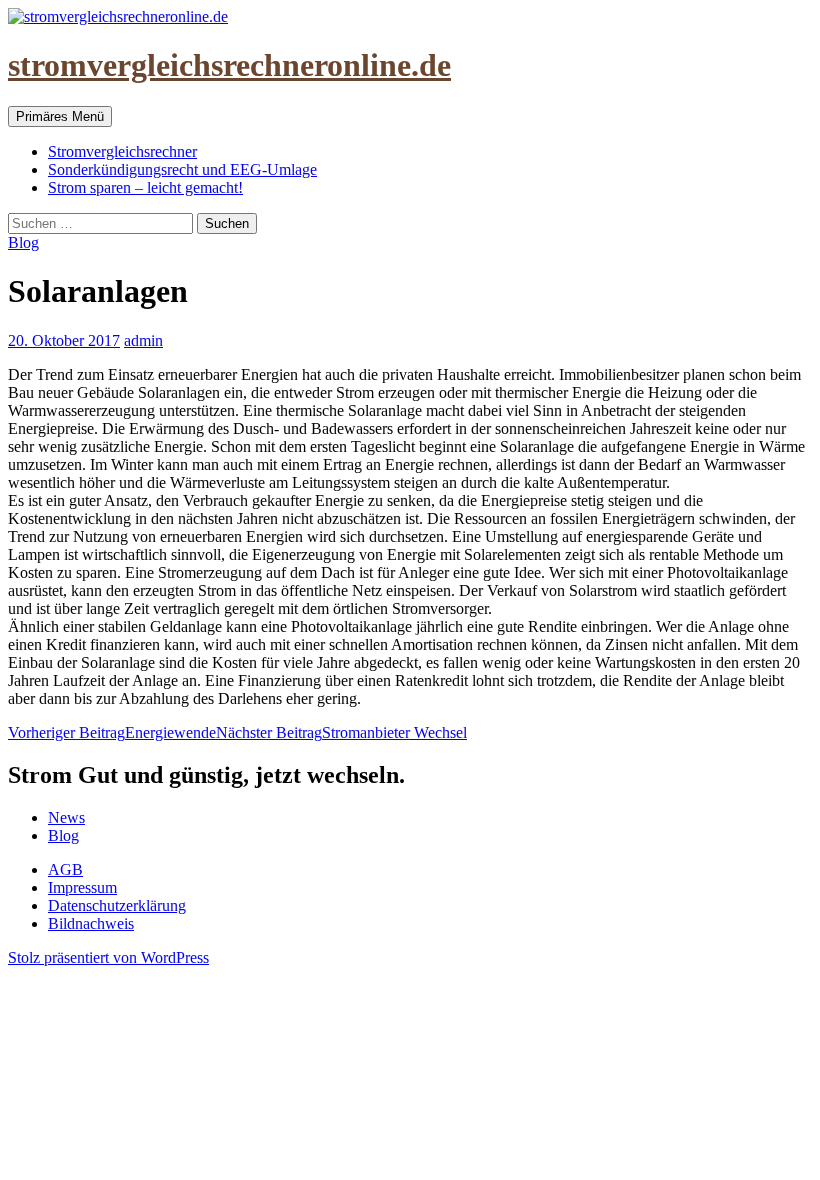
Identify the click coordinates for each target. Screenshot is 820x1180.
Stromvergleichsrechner (122, 151)
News (66, 817)
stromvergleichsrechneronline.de (229, 65)
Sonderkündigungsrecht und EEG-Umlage (182, 169)
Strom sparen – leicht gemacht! (145, 187)
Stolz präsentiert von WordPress (108, 957)
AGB (65, 869)
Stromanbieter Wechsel (341, 732)
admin (143, 340)
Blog (23, 242)
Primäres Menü (60, 116)
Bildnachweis (91, 923)
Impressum (82, 887)
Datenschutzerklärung (117, 905)
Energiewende (112, 732)
